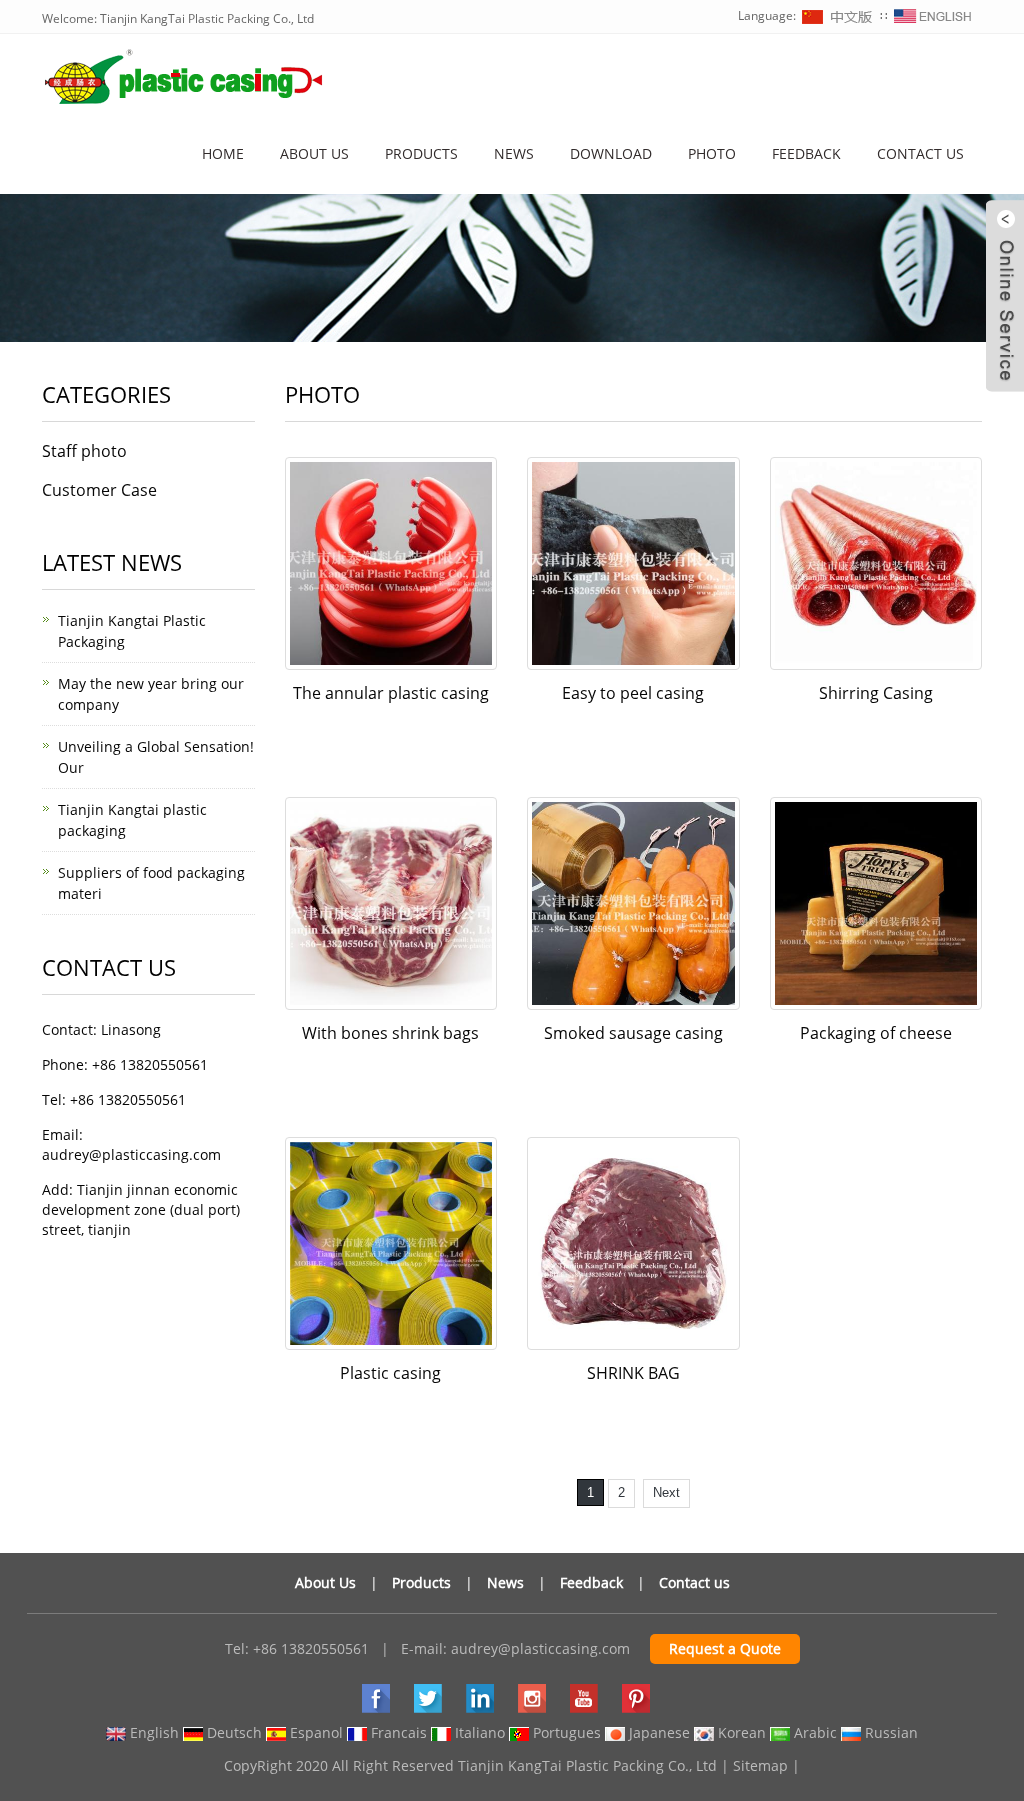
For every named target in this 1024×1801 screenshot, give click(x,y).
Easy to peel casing (633, 693)
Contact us (920, 153)
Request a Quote (725, 1648)
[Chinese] (838, 15)
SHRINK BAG (633, 1373)
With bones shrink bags (390, 1033)
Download (611, 153)
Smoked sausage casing (633, 1033)
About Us (325, 1582)
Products (421, 153)
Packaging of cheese (876, 1033)
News (514, 153)
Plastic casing (390, 1373)
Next (666, 1492)
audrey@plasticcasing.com (540, 1648)
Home (223, 153)
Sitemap (760, 1765)
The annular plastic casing (391, 693)
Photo (712, 153)
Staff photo (84, 451)
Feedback (806, 153)
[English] (933, 15)
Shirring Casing (876, 693)
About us (314, 153)
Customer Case (99, 490)
